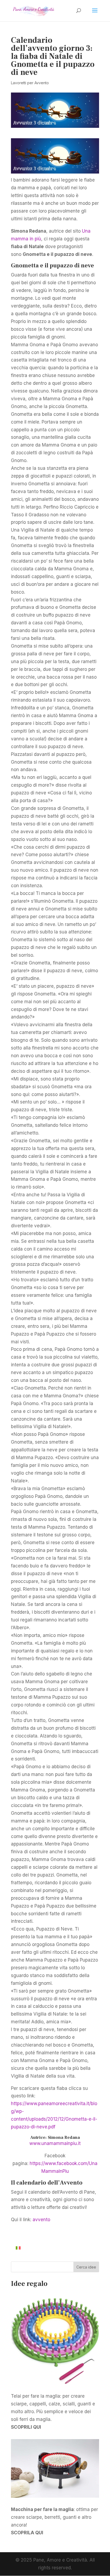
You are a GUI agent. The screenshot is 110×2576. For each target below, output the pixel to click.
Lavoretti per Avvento (30, 83)
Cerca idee (86, 2267)
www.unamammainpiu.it (55, 2143)
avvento (41, 2220)
